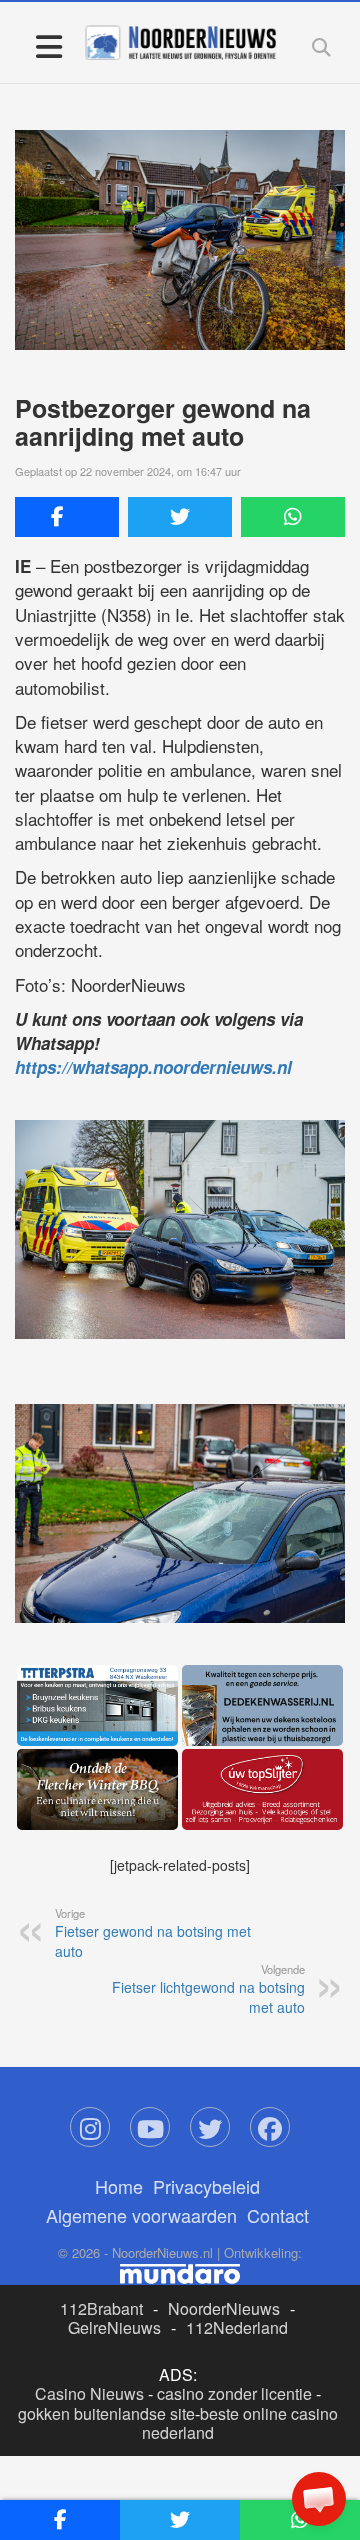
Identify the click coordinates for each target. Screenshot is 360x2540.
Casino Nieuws (89, 2393)
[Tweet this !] (180, 517)
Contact (278, 2215)
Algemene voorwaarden (141, 2215)
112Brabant (101, 2308)
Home (119, 2186)
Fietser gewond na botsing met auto (153, 1933)
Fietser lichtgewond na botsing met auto (208, 1989)
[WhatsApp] (293, 517)
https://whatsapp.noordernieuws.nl (153, 1067)
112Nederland (237, 2327)
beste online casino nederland (240, 2423)
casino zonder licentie (234, 2393)
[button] (319, 2499)
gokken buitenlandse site (106, 2413)
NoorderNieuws (224, 2308)
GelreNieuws (114, 2327)
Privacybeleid (206, 2186)
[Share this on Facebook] (67, 517)
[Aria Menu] (48, 45)
